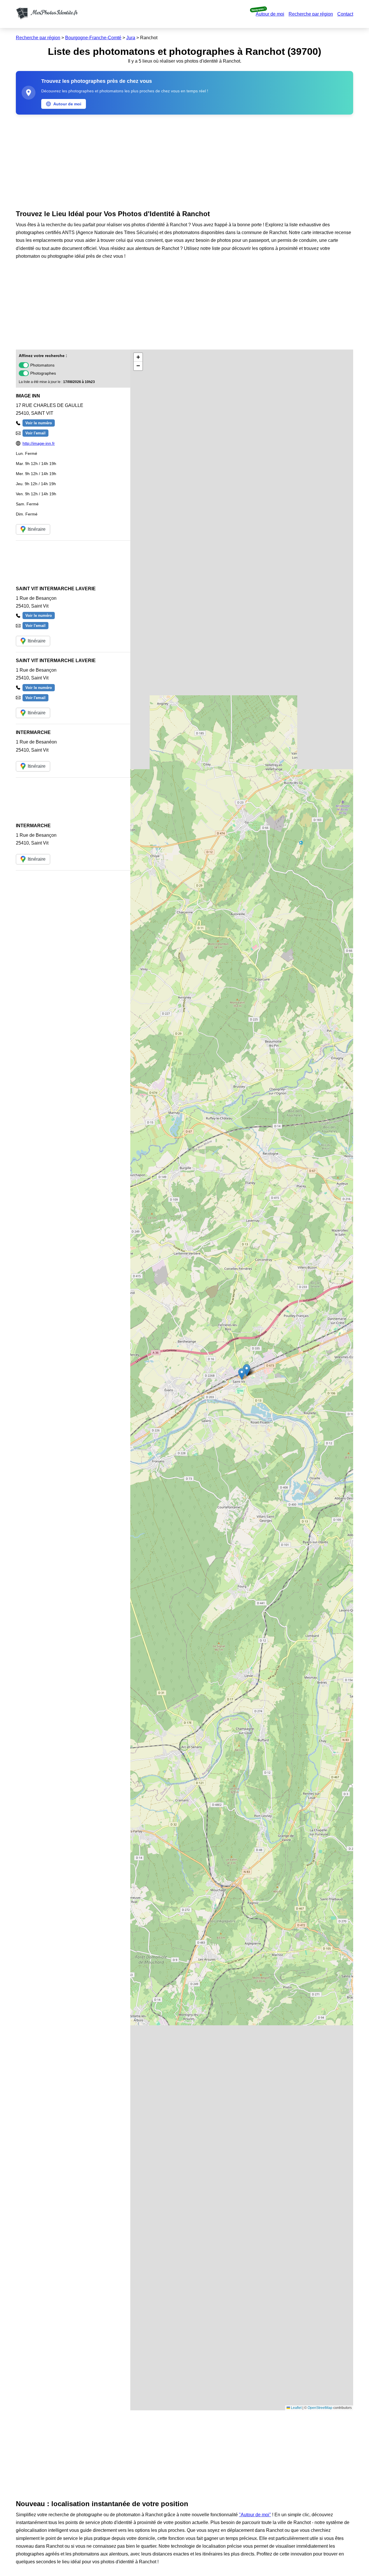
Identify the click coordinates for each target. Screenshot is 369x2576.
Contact (345, 14)
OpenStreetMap (320, 2408)
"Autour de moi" (255, 2515)
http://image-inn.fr (39, 443)
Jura (131, 38)
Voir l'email (35, 433)
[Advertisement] (184, 161)
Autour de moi (270, 14)
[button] (242, 1374)
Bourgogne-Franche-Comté (93, 38)
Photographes (43, 373)
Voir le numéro (39, 423)
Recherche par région (311, 14)
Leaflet (296, 2408)
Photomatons (42, 365)
